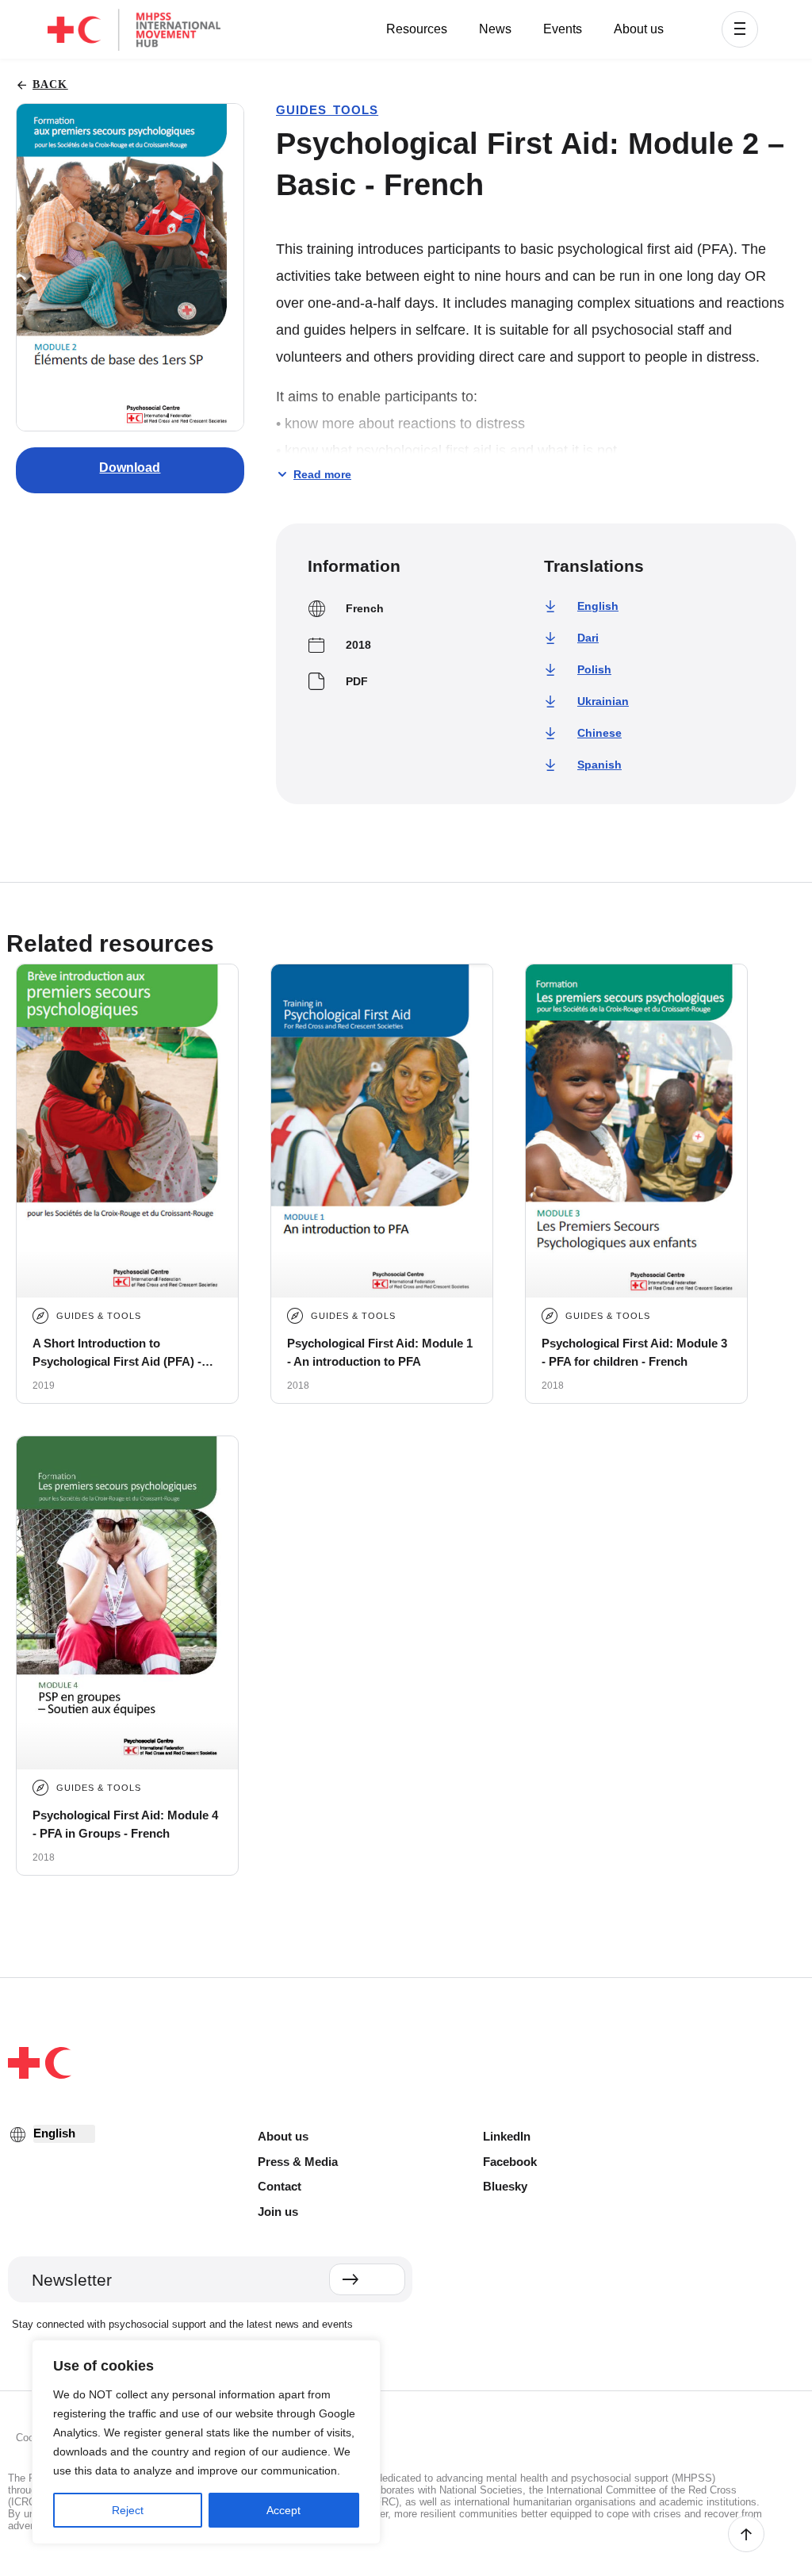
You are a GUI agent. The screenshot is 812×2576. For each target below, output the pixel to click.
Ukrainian (603, 701)
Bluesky (505, 2186)
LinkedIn (507, 2136)
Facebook (510, 2162)
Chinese (599, 733)
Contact (280, 2186)
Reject (128, 2510)
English (598, 606)
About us (639, 29)
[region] (206, 2442)
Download (130, 468)
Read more (322, 474)
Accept (283, 2510)
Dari (588, 638)
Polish (594, 669)
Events (563, 29)
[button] (740, 29)
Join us (278, 2212)
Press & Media (298, 2162)
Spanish (599, 765)
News (495, 29)
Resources (417, 29)
